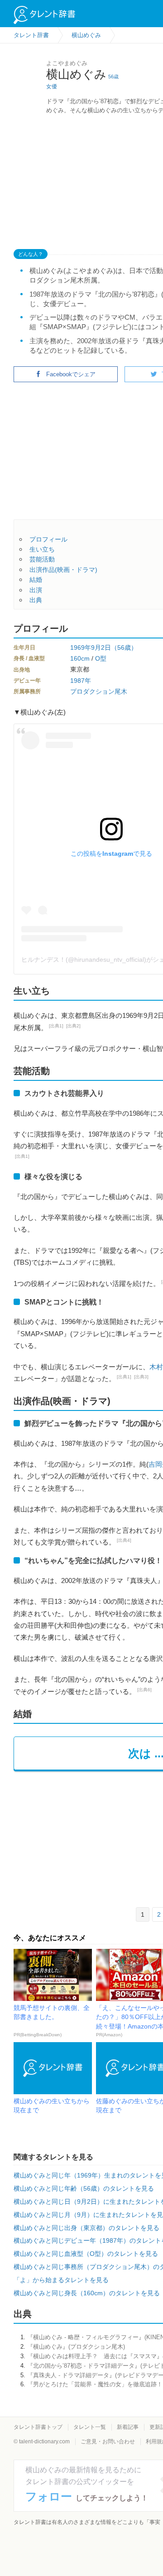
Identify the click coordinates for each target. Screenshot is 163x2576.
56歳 (113, 77)
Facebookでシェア (71, 374)
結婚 (36, 580)
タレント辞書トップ (38, 2427)
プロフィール (48, 539)
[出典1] (56, 1026)
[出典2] (73, 1026)
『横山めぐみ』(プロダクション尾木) (76, 2347)
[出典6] (144, 1690)
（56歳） (124, 648)
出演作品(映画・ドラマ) (63, 570)
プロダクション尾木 (99, 691)
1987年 (81, 681)
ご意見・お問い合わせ (108, 2442)
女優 (52, 86)
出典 (36, 600)
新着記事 (128, 2427)
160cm (80, 658)
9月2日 (101, 648)
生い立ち (42, 549)
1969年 (81, 648)
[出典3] (141, 1377)
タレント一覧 (90, 2427)
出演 (36, 590)
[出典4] (124, 1540)
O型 (101, 658)
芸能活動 (42, 559)
